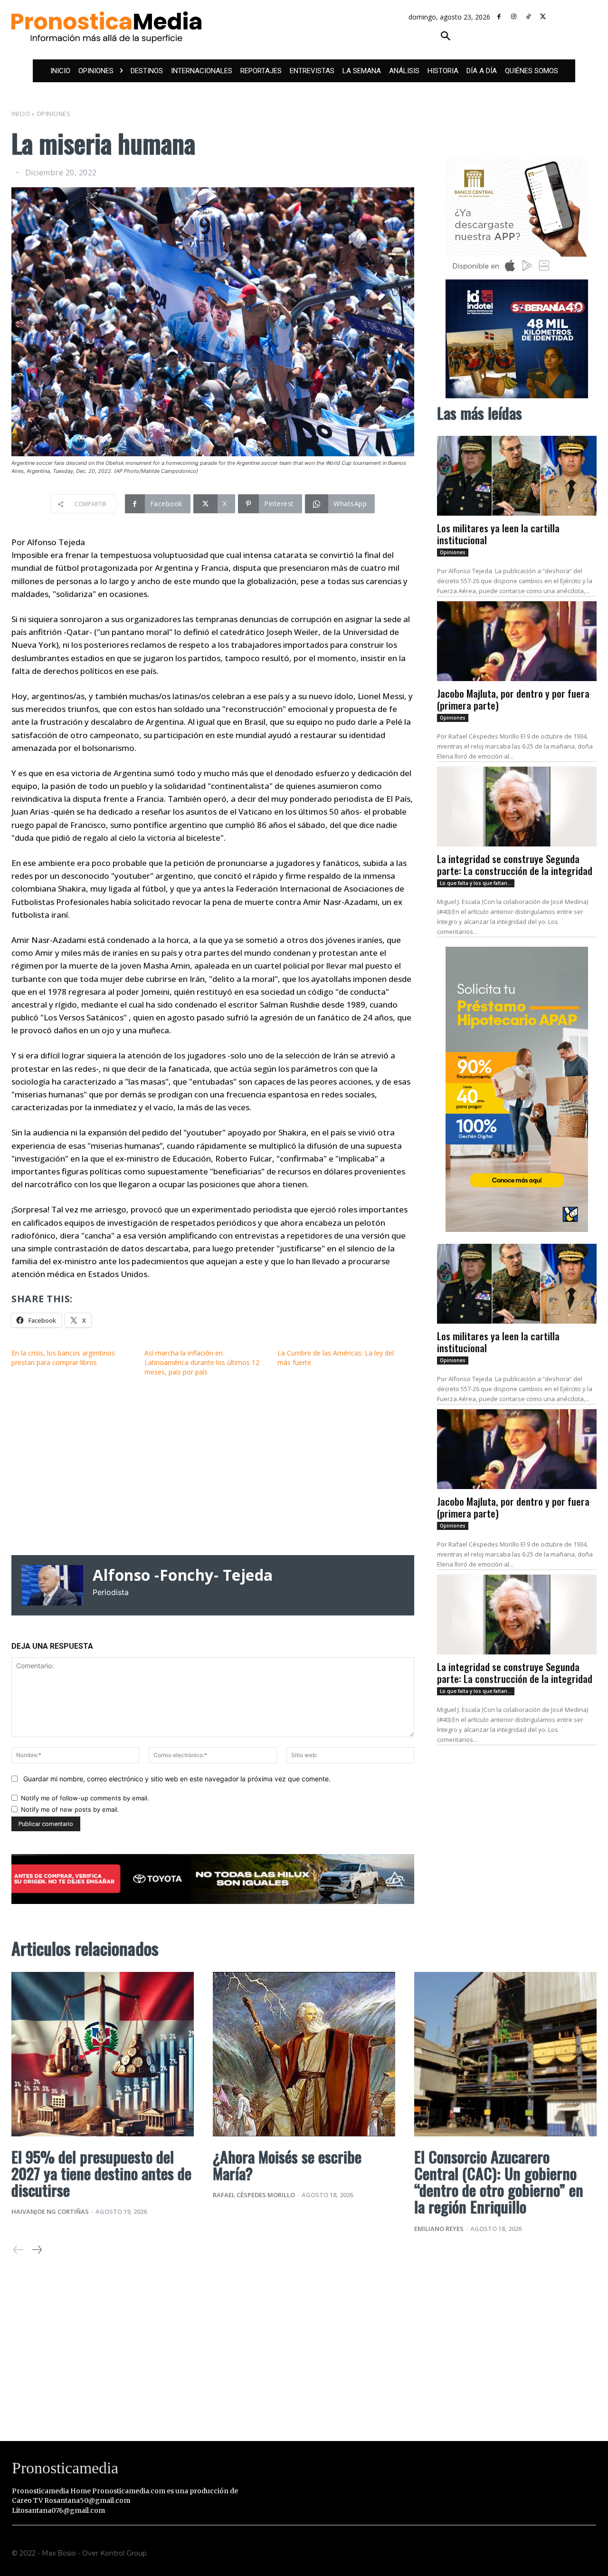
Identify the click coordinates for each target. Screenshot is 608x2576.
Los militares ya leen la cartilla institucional (498, 534)
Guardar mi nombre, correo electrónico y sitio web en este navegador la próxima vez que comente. (177, 1779)
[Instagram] (514, 17)
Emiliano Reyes (439, 2229)
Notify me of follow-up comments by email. (85, 1798)
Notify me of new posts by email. (70, 1809)
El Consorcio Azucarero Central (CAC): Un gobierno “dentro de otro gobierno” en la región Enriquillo (499, 2182)
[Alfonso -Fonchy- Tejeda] (52, 1585)
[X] (543, 17)
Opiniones (54, 114)
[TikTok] (528, 17)
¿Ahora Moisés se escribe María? (287, 2165)
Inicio (21, 114)
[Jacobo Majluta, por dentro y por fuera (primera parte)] (517, 641)
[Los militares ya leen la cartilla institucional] (517, 476)
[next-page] (36, 2250)
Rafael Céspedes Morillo (254, 2195)
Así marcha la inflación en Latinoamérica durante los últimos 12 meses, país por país (202, 1362)
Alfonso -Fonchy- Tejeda (183, 1575)
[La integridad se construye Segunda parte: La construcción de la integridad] (517, 807)
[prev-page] (19, 2250)
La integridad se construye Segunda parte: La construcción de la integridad (515, 865)
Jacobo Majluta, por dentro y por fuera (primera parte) (513, 699)
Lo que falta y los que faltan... (476, 883)
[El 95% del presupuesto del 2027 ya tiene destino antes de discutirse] (103, 2054)
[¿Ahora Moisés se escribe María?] (304, 2054)
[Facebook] (499, 17)
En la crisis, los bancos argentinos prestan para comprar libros (63, 1358)
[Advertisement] (213, 1466)
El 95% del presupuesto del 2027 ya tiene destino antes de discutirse (101, 2173)
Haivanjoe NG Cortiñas (50, 2211)
